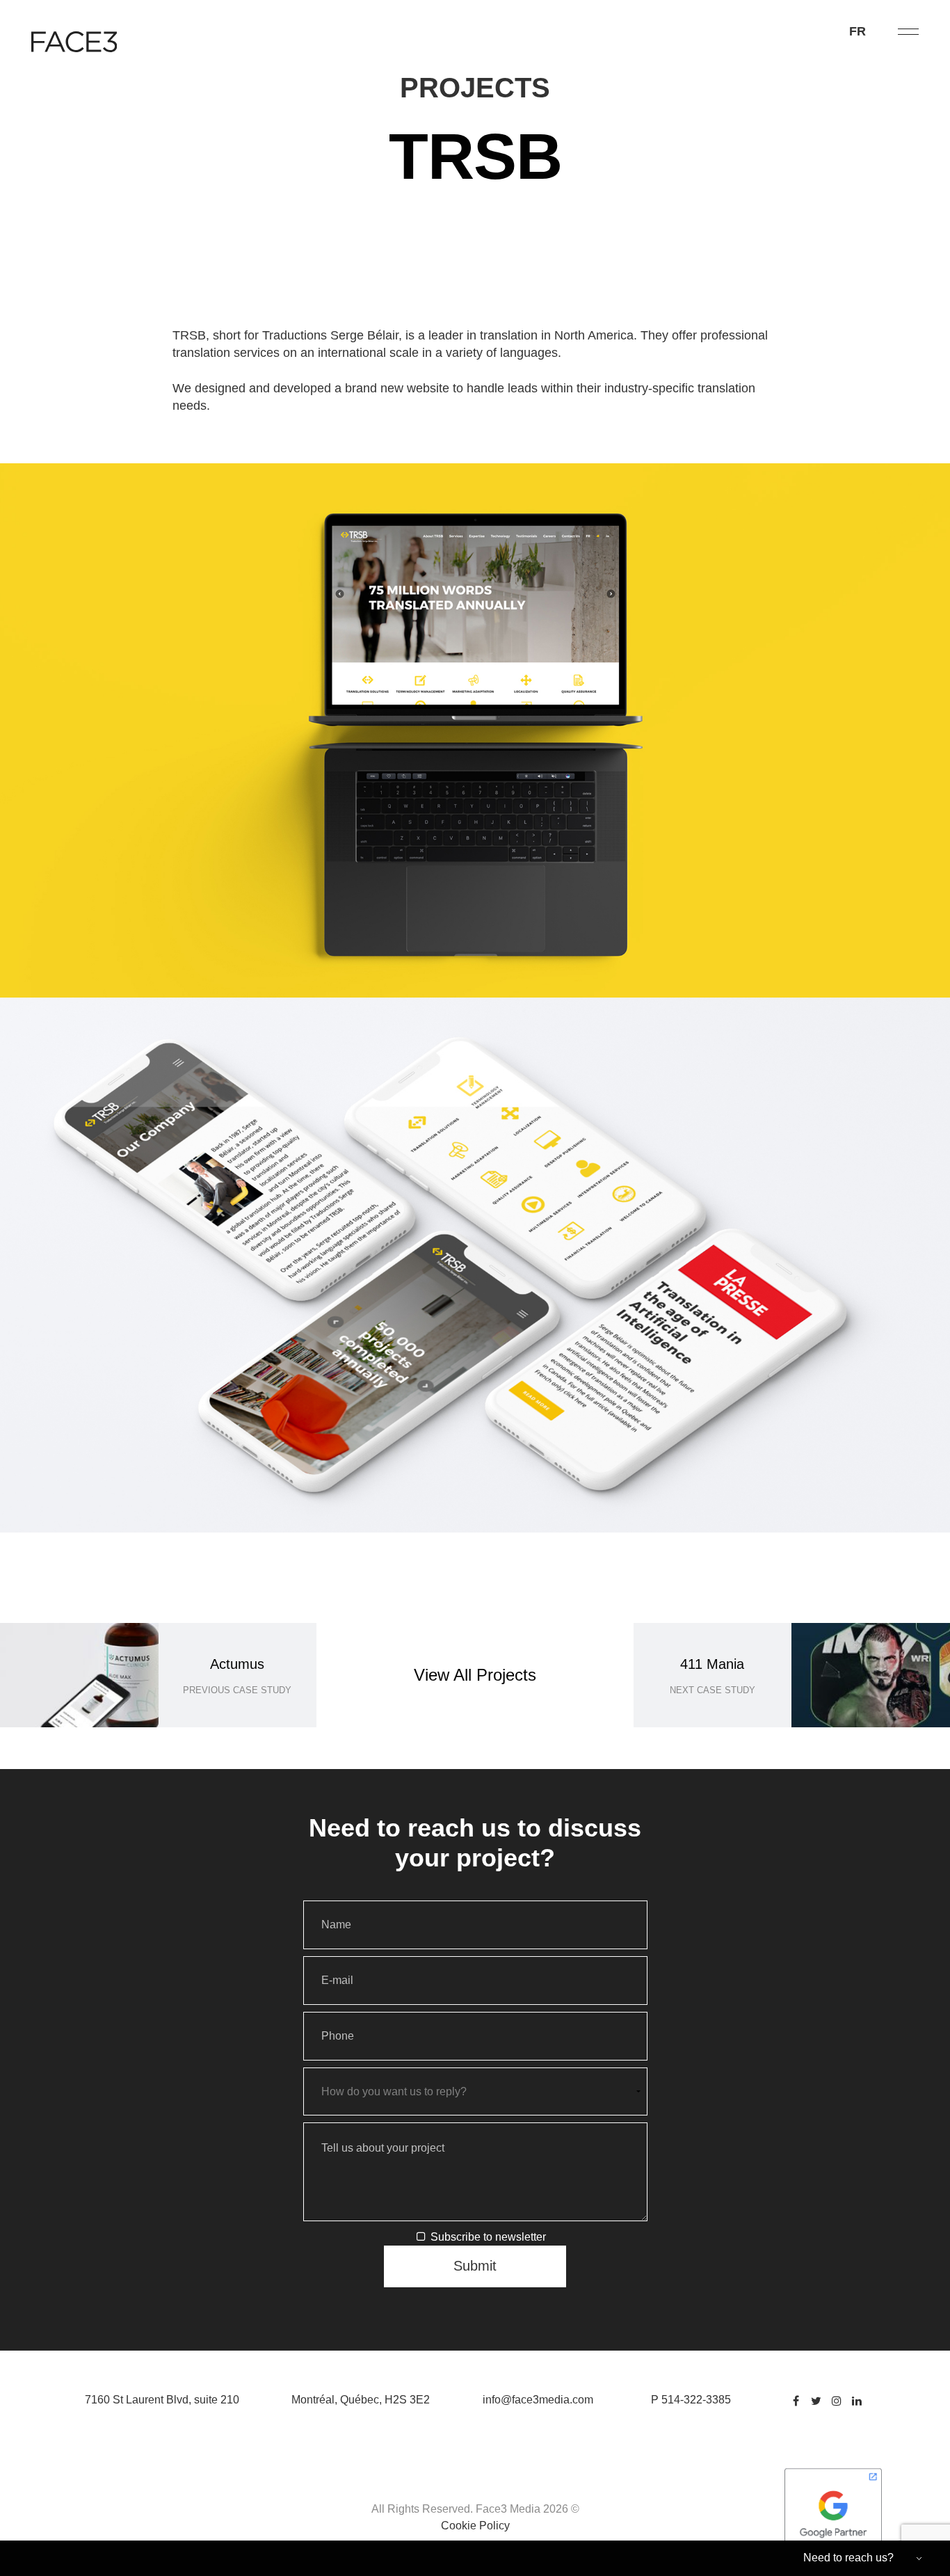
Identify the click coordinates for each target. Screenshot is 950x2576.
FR (858, 31)
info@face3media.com (538, 2400)
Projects (475, 88)
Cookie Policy (475, 2526)
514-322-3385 (696, 2400)
